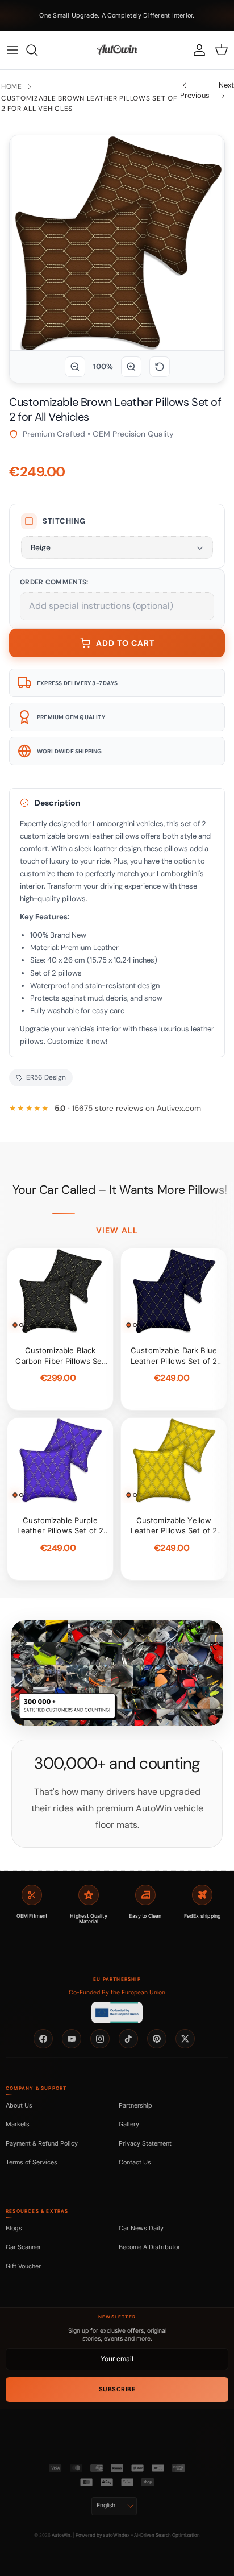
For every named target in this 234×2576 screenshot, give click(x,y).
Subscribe (117, 2389)
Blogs (14, 2228)
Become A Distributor (149, 2247)
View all (117, 1230)
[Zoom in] (131, 367)
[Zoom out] (75, 367)
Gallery (129, 2124)
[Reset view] (160, 367)
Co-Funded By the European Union (117, 1992)
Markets (18, 2124)
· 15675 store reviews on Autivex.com (128, 1108)
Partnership (135, 2105)
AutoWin (61, 2535)
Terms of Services (32, 2162)
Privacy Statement (145, 2143)
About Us (19, 2105)
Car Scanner (23, 2247)
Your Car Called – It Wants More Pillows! (120, 1190)
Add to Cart (125, 643)
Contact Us (135, 2162)
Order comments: (54, 582)
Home (12, 86)
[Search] (37, 50)
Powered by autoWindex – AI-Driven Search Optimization (138, 2535)
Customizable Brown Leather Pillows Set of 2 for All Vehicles (89, 103)
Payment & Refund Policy (42, 2143)
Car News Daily (141, 2228)
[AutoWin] (117, 50)
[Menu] (12, 50)
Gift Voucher (23, 2266)
